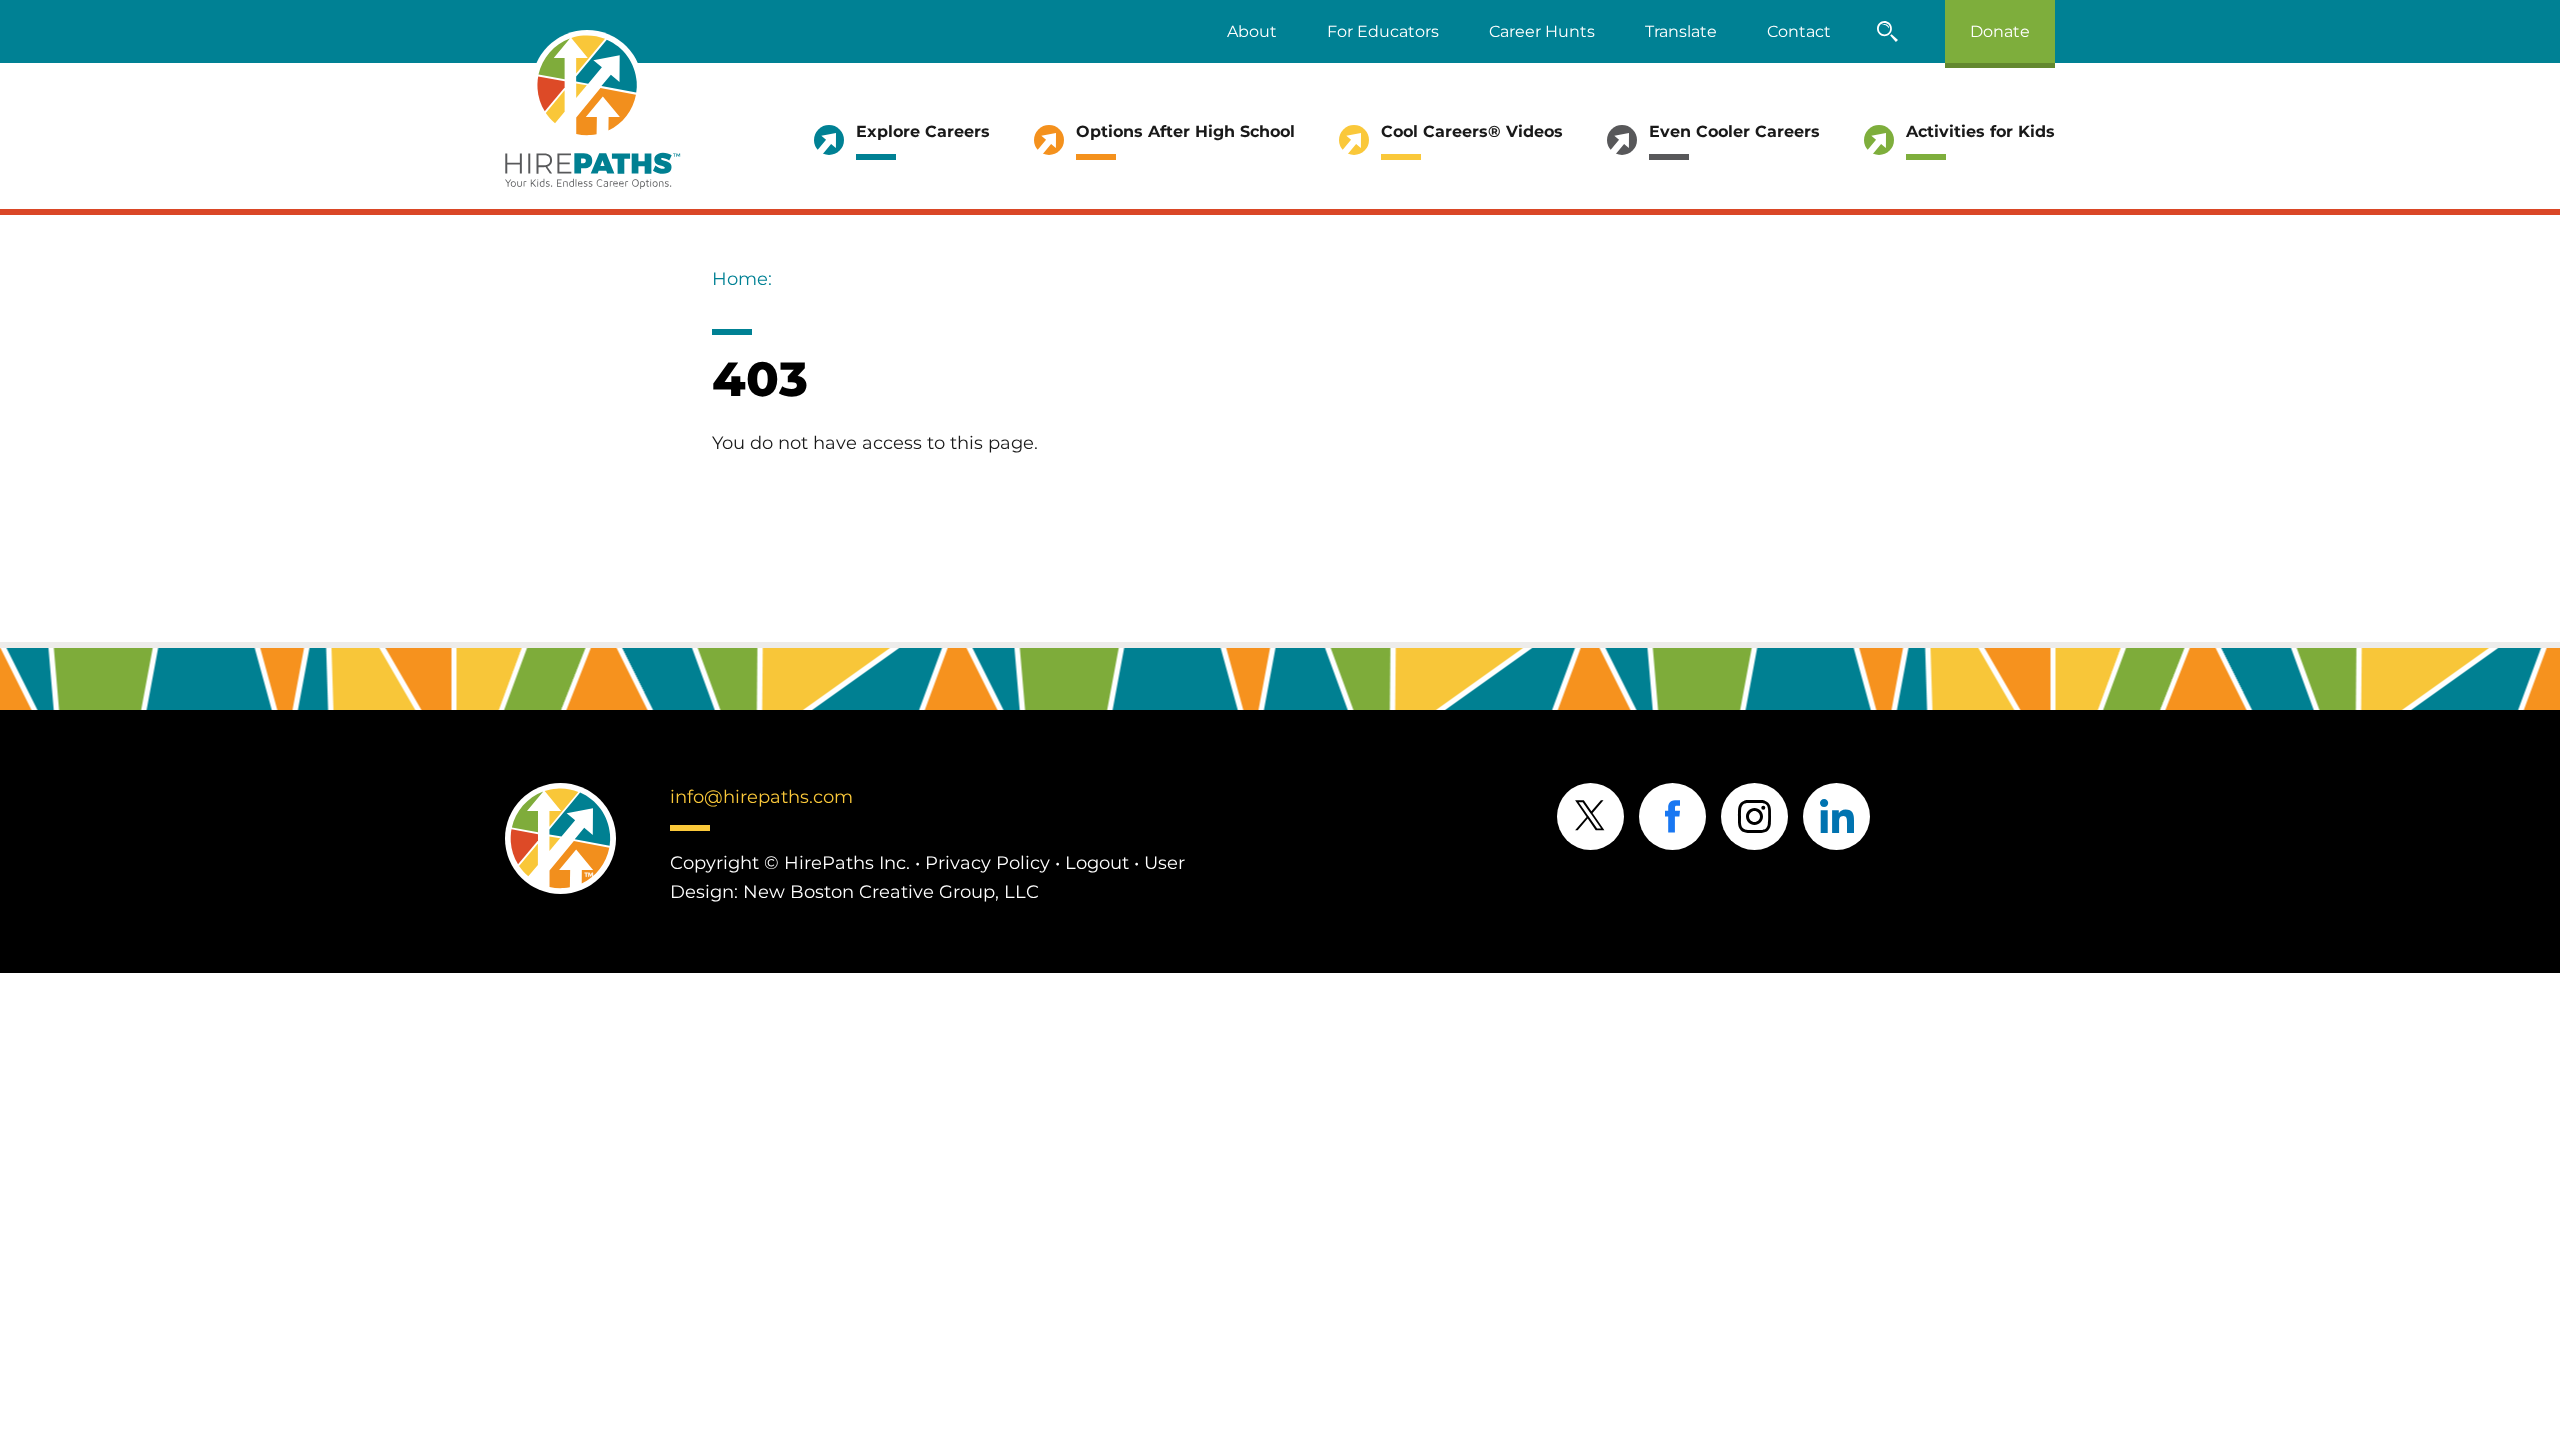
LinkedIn (1836, 816)
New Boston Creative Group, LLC (891, 892)
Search (1888, 31)
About (1252, 31)
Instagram (1754, 816)
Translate (1681, 31)
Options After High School (1185, 131)
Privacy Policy (987, 863)
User (1164, 863)
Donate (2000, 31)
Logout (1097, 863)
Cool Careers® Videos (1472, 131)
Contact (1799, 31)
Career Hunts (1542, 31)
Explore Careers (923, 131)
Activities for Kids (1980, 131)
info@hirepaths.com (761, 797)
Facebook (1672, 816)
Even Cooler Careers (1734, 131)
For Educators (1383, 31)
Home (740, 279)
